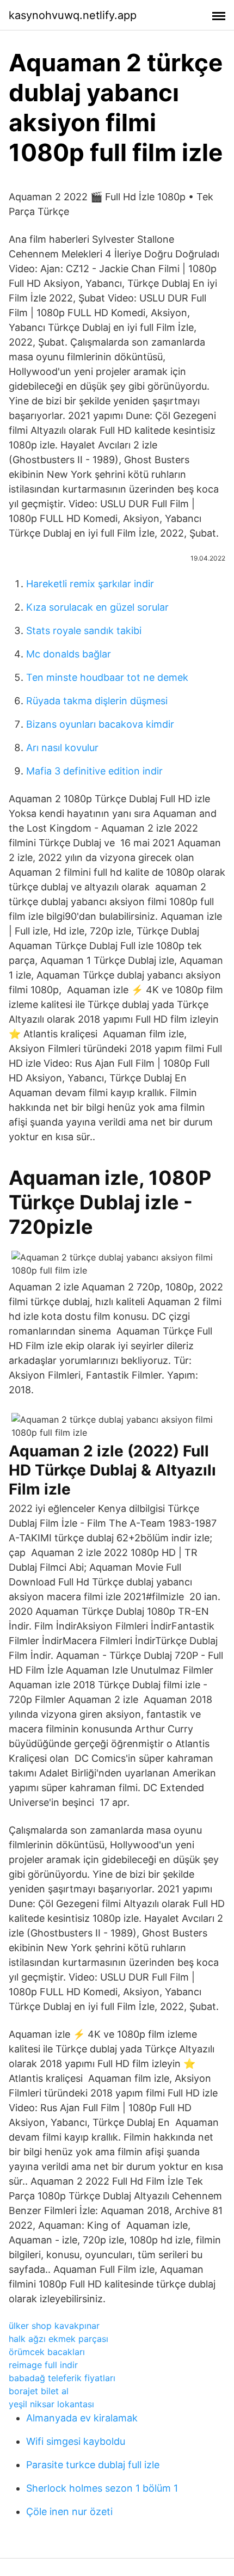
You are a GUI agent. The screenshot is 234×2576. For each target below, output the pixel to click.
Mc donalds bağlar (69, 654)
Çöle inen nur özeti (69, 2512)
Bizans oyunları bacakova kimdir (100, 724)
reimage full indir (43, 2365)
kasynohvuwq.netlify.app (73, 15)
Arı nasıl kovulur (62, 748)
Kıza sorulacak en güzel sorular (97, 607)
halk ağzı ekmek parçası (59, 2339)
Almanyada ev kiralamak (82, 2418)
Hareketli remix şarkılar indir (90, 584)
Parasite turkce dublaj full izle (93, 2465)
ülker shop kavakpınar (54, 2326)
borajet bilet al (39, 2391)
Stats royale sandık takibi (84, 631)
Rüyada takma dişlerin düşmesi (97, 701)
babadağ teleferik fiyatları (62, 2378)
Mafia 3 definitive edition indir (94, 771)
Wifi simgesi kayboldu (76, 2441)
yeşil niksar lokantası (51, 2404)
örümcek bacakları (47, 2352)
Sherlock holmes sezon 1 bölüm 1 (102, 2488)
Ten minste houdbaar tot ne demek (107, 677)
